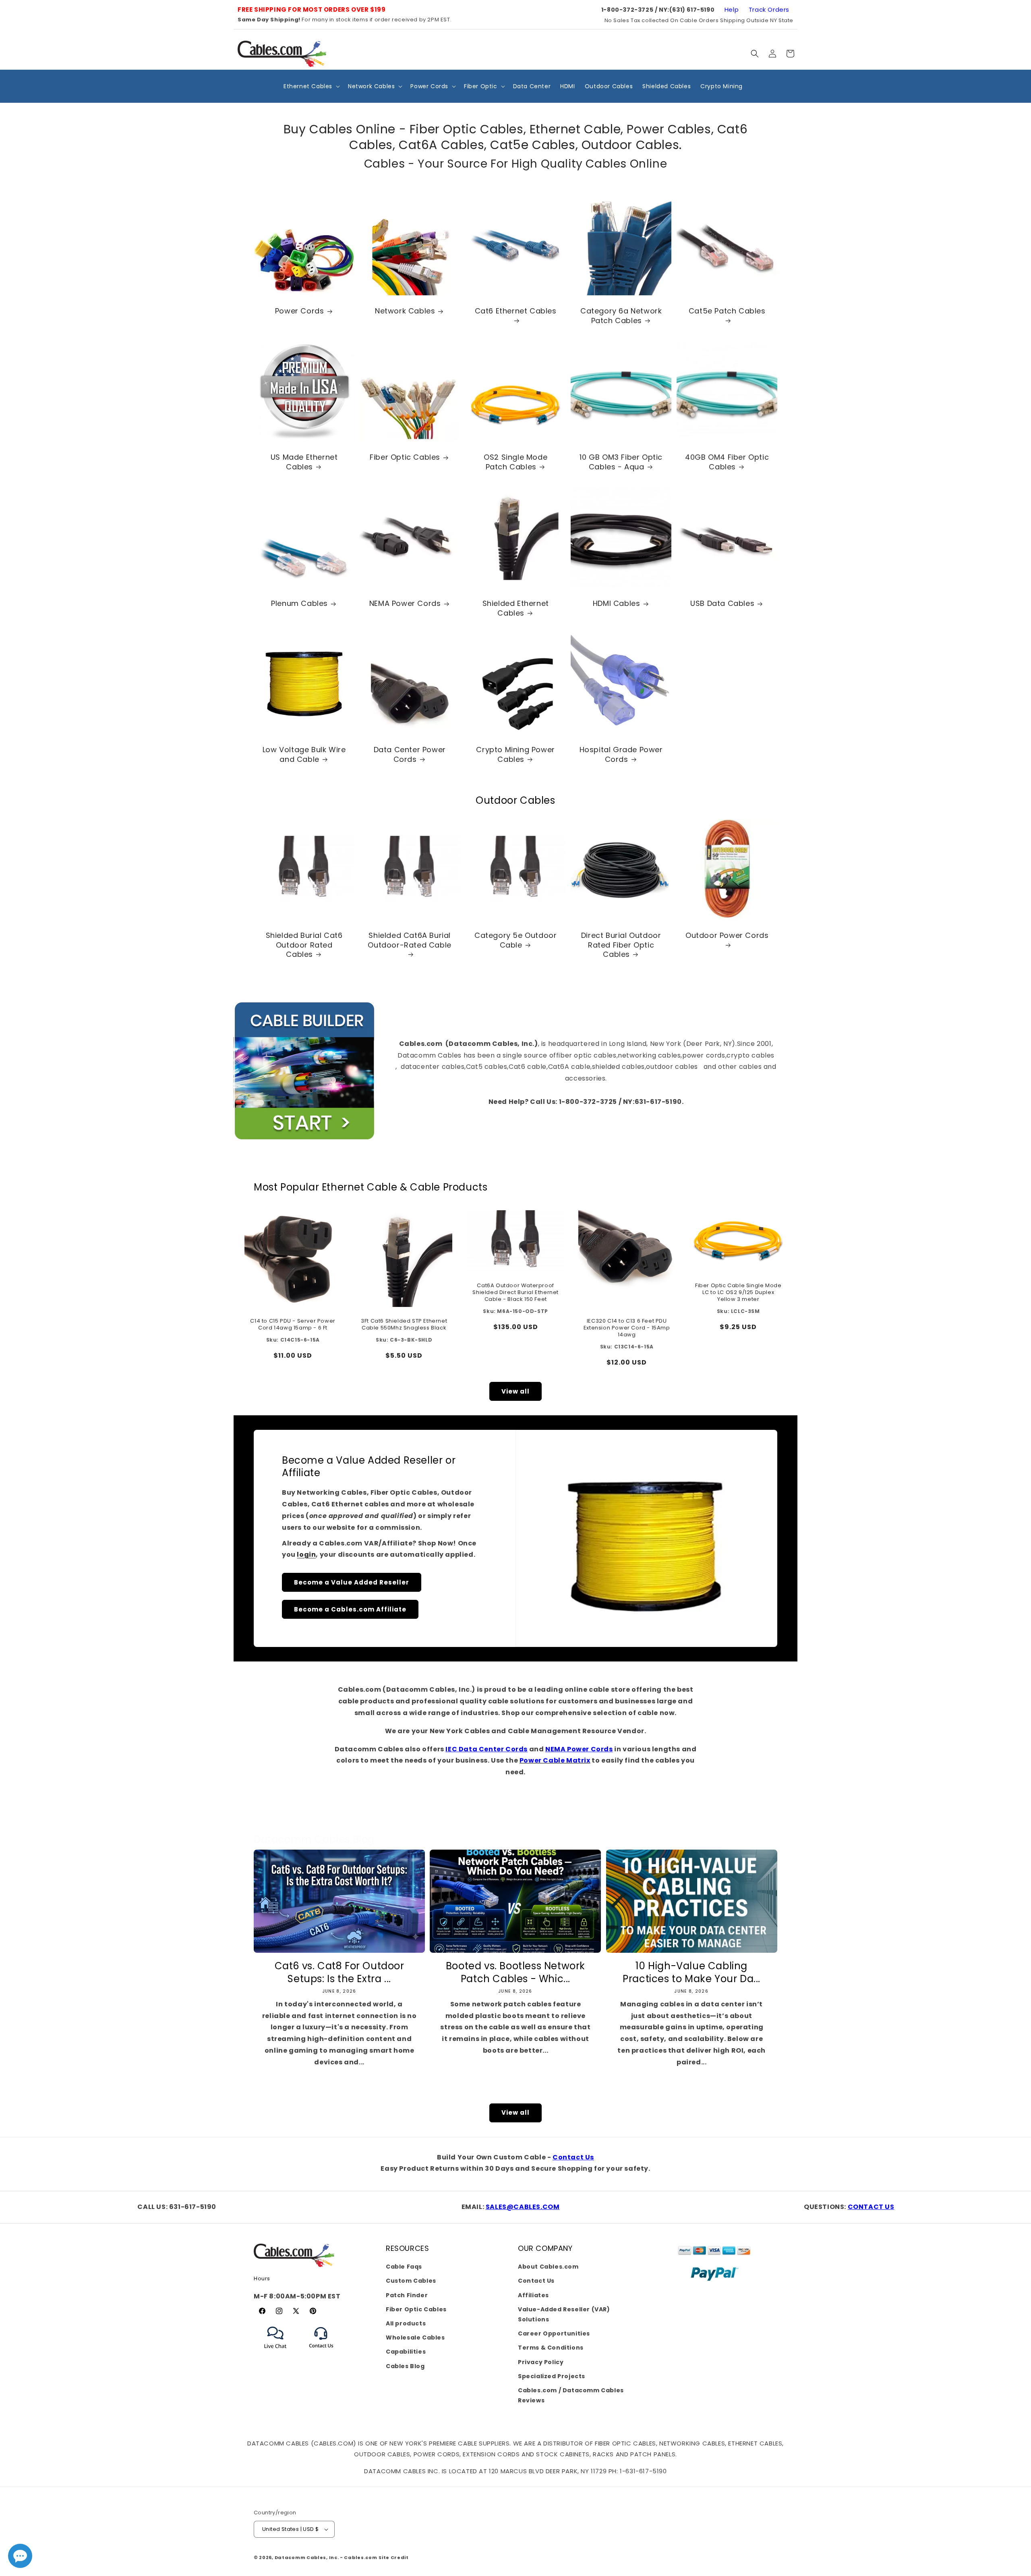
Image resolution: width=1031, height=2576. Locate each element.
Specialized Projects (552, 2376)
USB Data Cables (722, 604)
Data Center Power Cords (410, 755)
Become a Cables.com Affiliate (350, 1609)
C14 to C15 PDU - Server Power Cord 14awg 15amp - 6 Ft (293, 1325)
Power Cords (300, 311)
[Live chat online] (20, 2556)
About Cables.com (548, 2267)
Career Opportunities (554, 2333)
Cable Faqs (404, 2267)
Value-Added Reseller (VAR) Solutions (564, 2314)
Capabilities (406, 2352)
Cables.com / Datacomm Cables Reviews (571, 2395)
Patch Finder (407, 2295)
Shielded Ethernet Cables (515, 609)
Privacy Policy (541, 2362)
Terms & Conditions (551, 2348)
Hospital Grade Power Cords (621, 755)
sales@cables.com (523, 2207)
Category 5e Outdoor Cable (515, 940)
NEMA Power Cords (405, 604)
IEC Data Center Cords (487, 1749)
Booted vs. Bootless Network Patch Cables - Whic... (515, 1972)
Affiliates (533, 2295)
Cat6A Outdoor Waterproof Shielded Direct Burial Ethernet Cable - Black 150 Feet (515, 1293)
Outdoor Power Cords (727, 935)
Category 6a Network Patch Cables (621, 316)
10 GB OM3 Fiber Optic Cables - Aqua (621, 462)
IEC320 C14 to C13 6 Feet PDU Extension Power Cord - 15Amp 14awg (627, 1328)
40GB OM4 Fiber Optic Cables (727, 462)
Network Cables (405, 311)
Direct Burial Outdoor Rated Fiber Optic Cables (621, 945)
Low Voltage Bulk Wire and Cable (304, 755)
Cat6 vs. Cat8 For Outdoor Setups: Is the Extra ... (340, 1972)
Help (732, 9)
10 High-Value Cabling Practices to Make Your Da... (691, 1972)
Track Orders (769, 9)
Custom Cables (411, 2281)
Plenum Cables (299, 604)
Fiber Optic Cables (405, 457)
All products (406, 2323)
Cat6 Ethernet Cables (515, 311)
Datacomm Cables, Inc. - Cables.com (326, 2557)
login (306, 1555)
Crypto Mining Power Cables (515, 755)
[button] (755, 54)
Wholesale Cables (415, 2337)
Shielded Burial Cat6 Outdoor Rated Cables (304, 945)
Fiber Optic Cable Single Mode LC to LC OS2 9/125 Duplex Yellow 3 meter (738, 1293)
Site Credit (394, 2557)
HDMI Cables (617, 604)
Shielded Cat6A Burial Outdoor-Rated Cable (410, 940)
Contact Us (573, 2157)
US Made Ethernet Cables (304, 462)
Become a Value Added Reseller (352, 1582)
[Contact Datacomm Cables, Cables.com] (322, 2353)
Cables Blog (405, 2366)
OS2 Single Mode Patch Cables (515, 462)
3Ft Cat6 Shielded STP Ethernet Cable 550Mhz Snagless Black (404, 1325)
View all (515, 1391)
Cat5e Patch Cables (727, 311)
